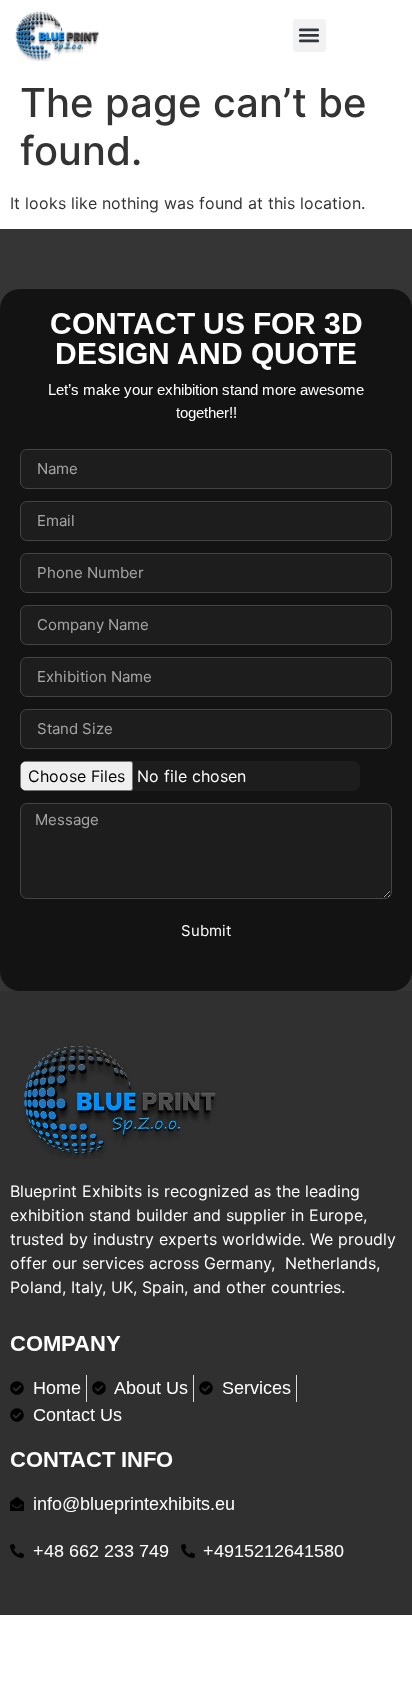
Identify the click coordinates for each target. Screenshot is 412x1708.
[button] (309, 35)
